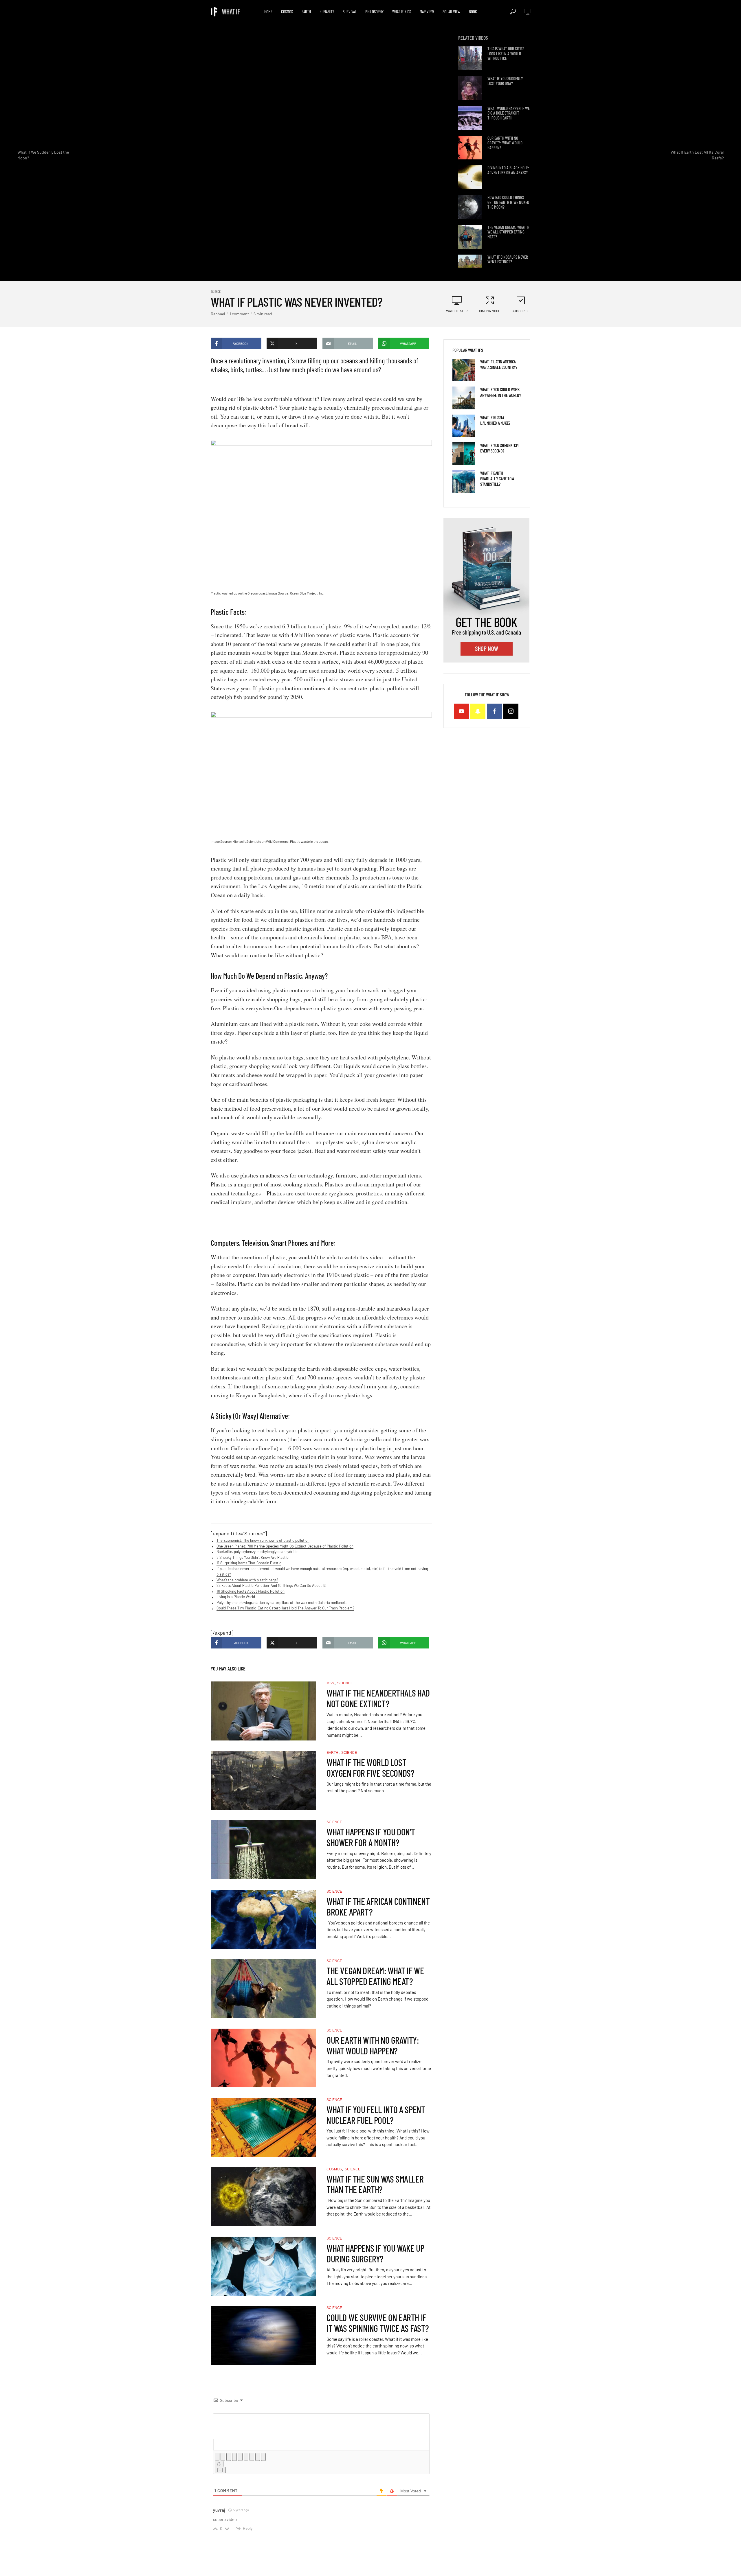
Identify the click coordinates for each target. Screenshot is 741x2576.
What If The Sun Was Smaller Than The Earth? (375, 2184)
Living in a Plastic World (236, 1597)
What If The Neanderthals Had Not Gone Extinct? (378, 1698)
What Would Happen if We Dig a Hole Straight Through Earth (509, 113)
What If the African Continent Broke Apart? (378, 1907)
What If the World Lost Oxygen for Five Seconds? (370, 1768)
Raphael (218, 314)
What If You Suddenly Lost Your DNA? (505, 81)
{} (219, 2464)
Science (216, 291)
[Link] (263, 2457)
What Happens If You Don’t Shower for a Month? (371, 1837)
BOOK (473, 12)
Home (268, 12)
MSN (330, 1683)
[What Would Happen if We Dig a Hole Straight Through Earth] (470, 118)
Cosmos (287, 12)
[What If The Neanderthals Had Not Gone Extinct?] (263, 1711)
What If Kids (402, 12)
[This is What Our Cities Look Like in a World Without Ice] (470, 58)
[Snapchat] (478, 711)
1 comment (239, 314)
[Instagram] (511, 711)
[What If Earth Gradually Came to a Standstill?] (464, 481)
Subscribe (521, 311)
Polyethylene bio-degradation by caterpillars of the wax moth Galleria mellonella (282, 1602)
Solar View (451, 12)
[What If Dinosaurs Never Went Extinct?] (470, 267)
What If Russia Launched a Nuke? (495, 420)
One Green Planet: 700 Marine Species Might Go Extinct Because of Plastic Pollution (285, 1546)
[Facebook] (494, 711)
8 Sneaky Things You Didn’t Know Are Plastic (253, 1557)
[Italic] (223, 2457)
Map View (427, 12)
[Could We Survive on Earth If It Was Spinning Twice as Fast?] (263, 2336)
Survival (350, 12)
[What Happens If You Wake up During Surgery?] (263, 2266)
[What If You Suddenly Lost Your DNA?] (470, 88)
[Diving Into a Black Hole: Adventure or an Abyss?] (470, 177)
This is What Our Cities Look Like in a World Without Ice (506, 54)
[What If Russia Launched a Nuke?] (464, 426)
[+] (220, 2470)
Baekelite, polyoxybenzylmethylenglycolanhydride (257, 1552)
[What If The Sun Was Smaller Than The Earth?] (263, 2197)
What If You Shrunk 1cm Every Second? (499, 448)
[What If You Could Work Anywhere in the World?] (464, 398)
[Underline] (229, 2457)
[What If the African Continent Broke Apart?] (263, 1919)
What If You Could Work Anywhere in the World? (500, 392)
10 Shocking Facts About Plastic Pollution (251, 1591)
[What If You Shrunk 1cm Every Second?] (464, 454)
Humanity (327, 12)
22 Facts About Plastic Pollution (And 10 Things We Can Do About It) (271, 1585)
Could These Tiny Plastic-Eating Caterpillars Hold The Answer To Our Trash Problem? (285, 1608)
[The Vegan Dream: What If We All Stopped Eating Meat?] (470, 237)
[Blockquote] (252, 2457)
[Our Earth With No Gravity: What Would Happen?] (470, 148)
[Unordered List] (246, 2457)
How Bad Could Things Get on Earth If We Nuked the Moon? (508, 202)
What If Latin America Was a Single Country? (499, 364)
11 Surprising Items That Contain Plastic (249, 1563)
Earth (306, 12)
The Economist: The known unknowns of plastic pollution (263, 1540)
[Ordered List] (240, 2457)
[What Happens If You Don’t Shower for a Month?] (263, 1850)
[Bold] (217, 2457)
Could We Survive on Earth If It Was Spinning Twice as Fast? (378, 2323)
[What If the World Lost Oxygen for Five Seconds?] (263, 1780)
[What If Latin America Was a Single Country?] (464, 370)
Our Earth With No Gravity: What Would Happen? (505, 143)
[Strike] (234, 2457)
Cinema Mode (490, 311)
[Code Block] (258, 2457)
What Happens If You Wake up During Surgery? (375, 2253)
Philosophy (374, 12)
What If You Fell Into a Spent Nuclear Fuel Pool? (376, 2115)
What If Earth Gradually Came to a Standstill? (497, 478)
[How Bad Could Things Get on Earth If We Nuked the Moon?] (470, 207)
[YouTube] (461, 711)
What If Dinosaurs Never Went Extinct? (508, 259)
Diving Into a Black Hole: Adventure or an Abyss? (508, 170)
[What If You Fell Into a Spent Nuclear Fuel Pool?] (263, 2127)
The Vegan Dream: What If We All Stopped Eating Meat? (508, 232)
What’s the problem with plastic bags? (247, 1580)
